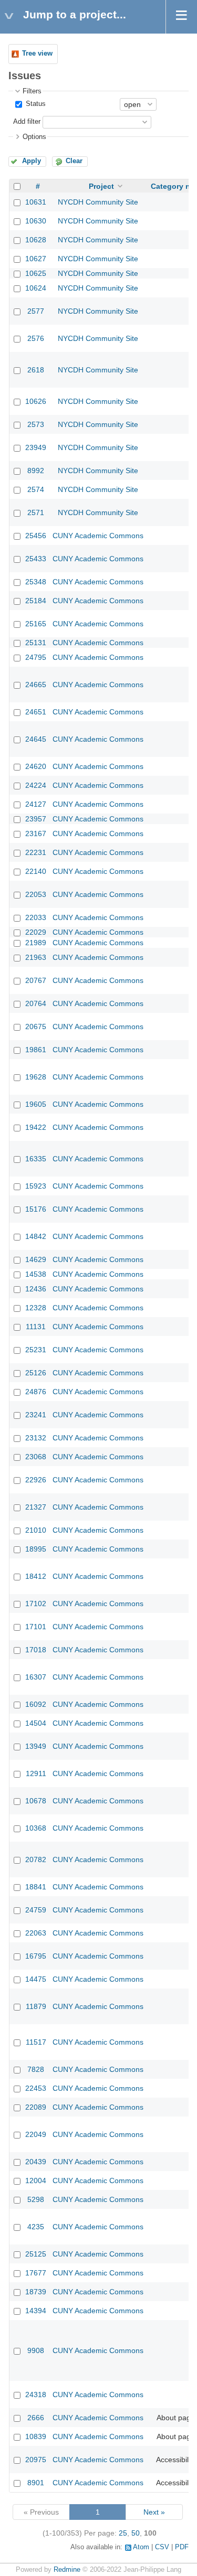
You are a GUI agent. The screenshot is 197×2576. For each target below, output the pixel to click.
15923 (36, 1186)
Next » (154, 2512)
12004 (36, 2180)
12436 (36, 1289)
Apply (32, 161)
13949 (36, 1746)
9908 (36, 2350)
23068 (36, 1457)
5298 (36, 2199)
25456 (36, 536)
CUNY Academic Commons (98, 536)
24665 (36, 685)
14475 (36, 1979)
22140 (36, 871)
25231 (36, 1350)
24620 (36, 766)
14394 (36, 2311)
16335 (36, 1159)
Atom (141, 2547)
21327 (36, 1507)
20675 (36, 1027)
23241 (36, 1415)
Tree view (37, 54)
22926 (36, 1480)
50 (136, 2533)
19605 (36, 1104)
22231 (36, 852)
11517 (36, 2042)
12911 (36, 1773)
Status (35, 104)
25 (123, 2533)
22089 (36, 2107)
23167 (36, 833)
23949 (36, 447)
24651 (36, 712)
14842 (36, 1236)
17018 (36, 1650)
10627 (36, 259)
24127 (36, 804)
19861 (36, 1050)
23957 (36, 819)
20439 (36, 2162)
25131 (36, 643)
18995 (36, 1549)
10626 (36, 401)
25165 (36, 624)
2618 (36, 370)
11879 (36, 2006)
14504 (36, 1723)
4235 (36, 2227)
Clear (74, 161)
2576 (36, 338)
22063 (36, 1933)
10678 (36, 1801)
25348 (36, 582)
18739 (36, 2292)
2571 (36, 512)
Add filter (27, 122)
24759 (36, 1910)
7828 (36, 2069)
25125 (36, 2254)
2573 (36, 424)
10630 (36, 221)
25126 (36, 1373)
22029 (36, 932)
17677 (36, 2273)
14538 (36, 1274)
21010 (36, 1530)
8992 (36, 471)
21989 (36, 943)
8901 (36, 2483)
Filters (32, 91)
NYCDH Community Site (98, 202)
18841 (36, 1887)
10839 (36, 2436)
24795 (36, 657)
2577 (36, 311)
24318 (36, 2395)
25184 (36, 601)
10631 (36, 202)
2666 (36, 2418)
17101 (36, 1627)
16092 (36, 1704)
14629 (36, 1259)
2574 (36, 489)
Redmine (67, 2570)
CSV (162, 2547)
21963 (36, 957)
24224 (36, 785)
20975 (36, 2460)
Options (34, 137)
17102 (36, 1604)
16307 (36, 1677)
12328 (36, 1308)
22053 (36, 894)
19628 (36, 1077)
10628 (36, 240)
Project (101, 186)
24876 (36, 1392)
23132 (36, 1438)
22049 (36, 2134)
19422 (36, 1127)
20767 (36, 980)
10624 (36, 288)
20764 (36, 1003)
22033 (36, 917)
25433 (36, 559)
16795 (36, 1956)
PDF (182, 2547)
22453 (36, 2088)
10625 (36, 273)
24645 (36, 739)
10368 (36, 1828)
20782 (36, 1859)
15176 (36, 1209)
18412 (36, 1576)
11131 (36, 1327)
